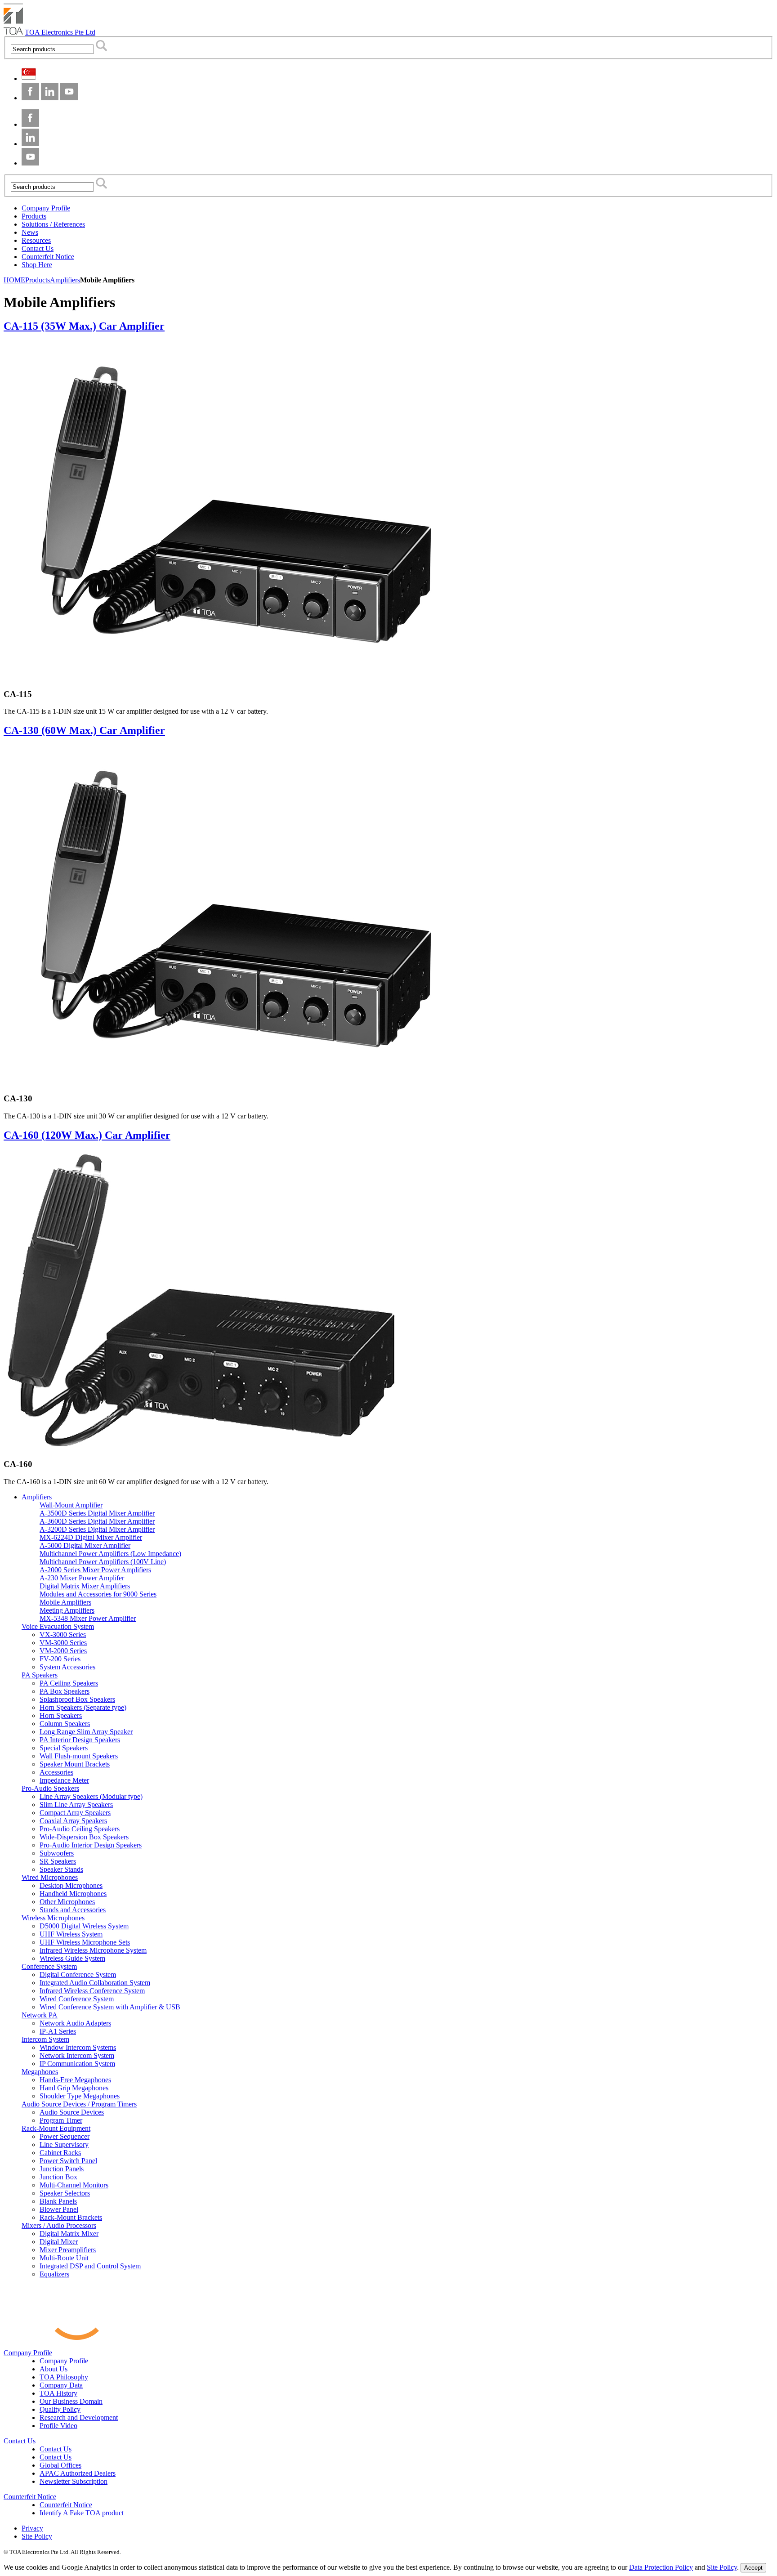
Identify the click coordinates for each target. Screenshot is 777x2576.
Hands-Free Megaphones (75, 2080)
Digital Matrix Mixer (69, 2234)
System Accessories (67, 1667)
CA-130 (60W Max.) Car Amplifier (84, 730)
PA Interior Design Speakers (80, 1740)
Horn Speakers (61, 1715)
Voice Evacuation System (58, 1626)
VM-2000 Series (63, 1651)
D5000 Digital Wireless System (84, 1926)
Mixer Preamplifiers (68, 2250)
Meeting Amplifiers (67, 1610)
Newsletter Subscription (74, 2481)
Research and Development (79, 2417)
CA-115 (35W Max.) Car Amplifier (84, 326)
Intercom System (45, 2039)
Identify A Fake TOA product (82, 2513)
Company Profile (28, 2353)
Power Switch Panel (68, 2161)
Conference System (49, 1966)
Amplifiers (37, 1497)
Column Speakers (65, 1724)
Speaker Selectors (65, 2193)
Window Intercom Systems (78, 2047)
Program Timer (61, 2120)
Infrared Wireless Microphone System (93, 1950)
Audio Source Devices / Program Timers (79, 2104)
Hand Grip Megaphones (74, 2088)
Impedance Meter (64, 1780)
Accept (753, 2568)
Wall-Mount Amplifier (71, 1505)
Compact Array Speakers (75, 1813)
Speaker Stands (61, 1869)
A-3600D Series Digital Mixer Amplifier (97, 1521)
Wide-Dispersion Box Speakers (84, 1837)
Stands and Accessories (73, 1910)
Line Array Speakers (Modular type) (91, 1796)
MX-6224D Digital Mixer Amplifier (91, 1537)
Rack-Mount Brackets (71, 2217)
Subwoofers (57, 1853)
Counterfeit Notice (30, 2497)
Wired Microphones (50, 1877)
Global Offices (60, 2465)
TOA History (58, 2393)
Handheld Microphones (73, 1894)
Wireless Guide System (72, 1958)
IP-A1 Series (58, 2031)
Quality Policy (60, 2409)
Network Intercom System (77, 2055)
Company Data (61, 2385)
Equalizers (54, 2274)
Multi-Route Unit (64, 2258)
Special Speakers (64, 1748)
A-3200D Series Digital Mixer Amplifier (97, 1529)
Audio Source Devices (72, 2112)
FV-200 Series (60, 1659)
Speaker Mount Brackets (75, 1764)
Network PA (40, 2015)
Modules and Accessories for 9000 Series (98, 1594)
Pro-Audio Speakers (50, 1788)
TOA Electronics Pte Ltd (60, 32)
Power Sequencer (65, 2136)
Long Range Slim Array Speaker (86, 1732)
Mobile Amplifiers (65, 1602)
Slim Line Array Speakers (76, 1805)
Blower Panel (59, 2209)
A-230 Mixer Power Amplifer (82, 1578)
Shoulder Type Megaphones (80, 2096)
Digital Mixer (59, 2242)
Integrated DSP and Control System (90, 2266)
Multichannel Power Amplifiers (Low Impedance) (110, 1554)
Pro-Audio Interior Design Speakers (91, 1845)
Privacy (32, 2528)
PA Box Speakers (65, 1691)
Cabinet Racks (60, 2153)
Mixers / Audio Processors (59, 2225)
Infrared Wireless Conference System (92, 1991)
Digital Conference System (78, 1974)
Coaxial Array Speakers (73, 1821)
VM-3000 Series (63, 1643)
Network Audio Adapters (75, 2023)
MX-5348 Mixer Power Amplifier (88, 1618)
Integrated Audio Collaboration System (95, 1983)
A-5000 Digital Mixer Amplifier (85, 1545)
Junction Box (58, 2177)
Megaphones (40, 2072)
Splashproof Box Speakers (77, 1699)
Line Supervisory (64, 2144)
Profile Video (58, 2426)
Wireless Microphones (53, 1918)
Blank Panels (58, 2201)
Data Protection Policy (661, 2567)
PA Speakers (40, 1675)
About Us (54, 2369)
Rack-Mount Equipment (56, 2128)
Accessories (56, 1772)
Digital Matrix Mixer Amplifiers (85, 1586)
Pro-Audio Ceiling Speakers (80, 1829)
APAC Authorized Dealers (78, 2473)
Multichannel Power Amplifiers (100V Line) (103, 1562)
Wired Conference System (77, 1999)
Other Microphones (67, 1902)
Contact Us (20, 2441)
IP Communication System (77, 2064)
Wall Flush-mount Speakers (79, 1756)
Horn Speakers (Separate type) (83, 1707)
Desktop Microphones (71, 1885)
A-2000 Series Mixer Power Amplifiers (95, 1570)
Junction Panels (62, 2169)
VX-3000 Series (63, 1635)
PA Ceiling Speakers (69, 1683)
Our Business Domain (71, 2401)
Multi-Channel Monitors (74, 2185)
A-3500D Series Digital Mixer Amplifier (97, 1513)
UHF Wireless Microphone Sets (85, 1942)
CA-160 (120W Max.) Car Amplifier (87, 1135)
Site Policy (37, 2536)
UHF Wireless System (71, 1934)
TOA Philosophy (64, 2377)
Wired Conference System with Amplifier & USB (110, 2007)
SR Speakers (58, 1861)
